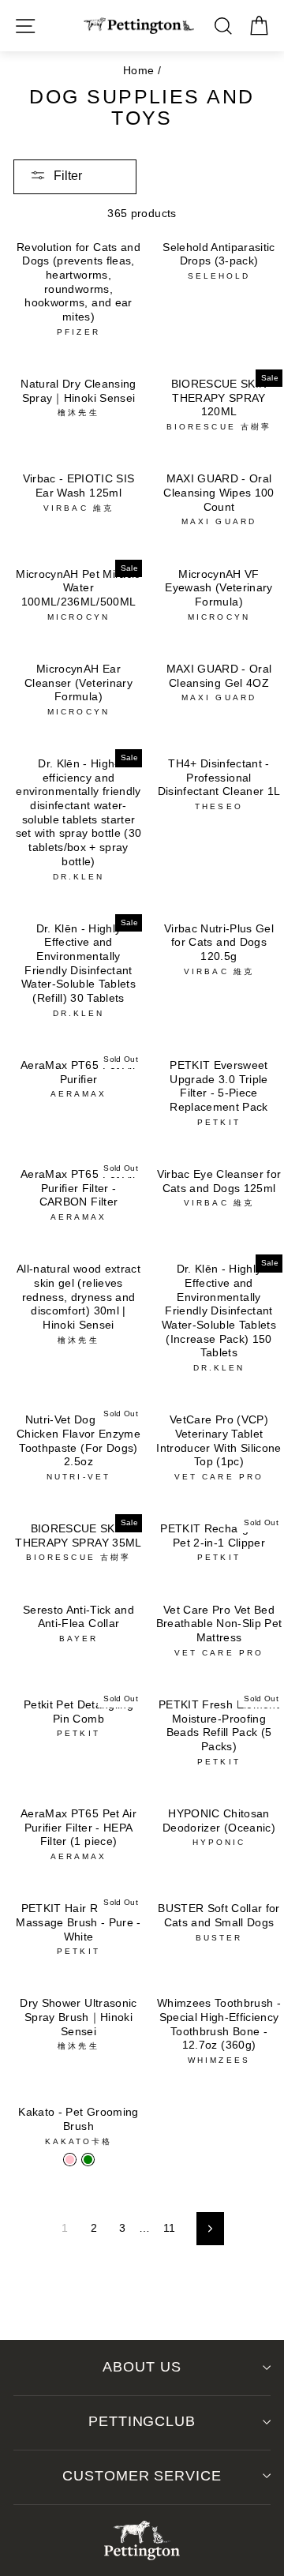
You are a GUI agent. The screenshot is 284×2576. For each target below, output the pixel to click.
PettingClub (142, 2421)
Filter (68, 176)
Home (138, 71)
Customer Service (142, 2476)
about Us (142, 2367)
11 (170, 2228)
